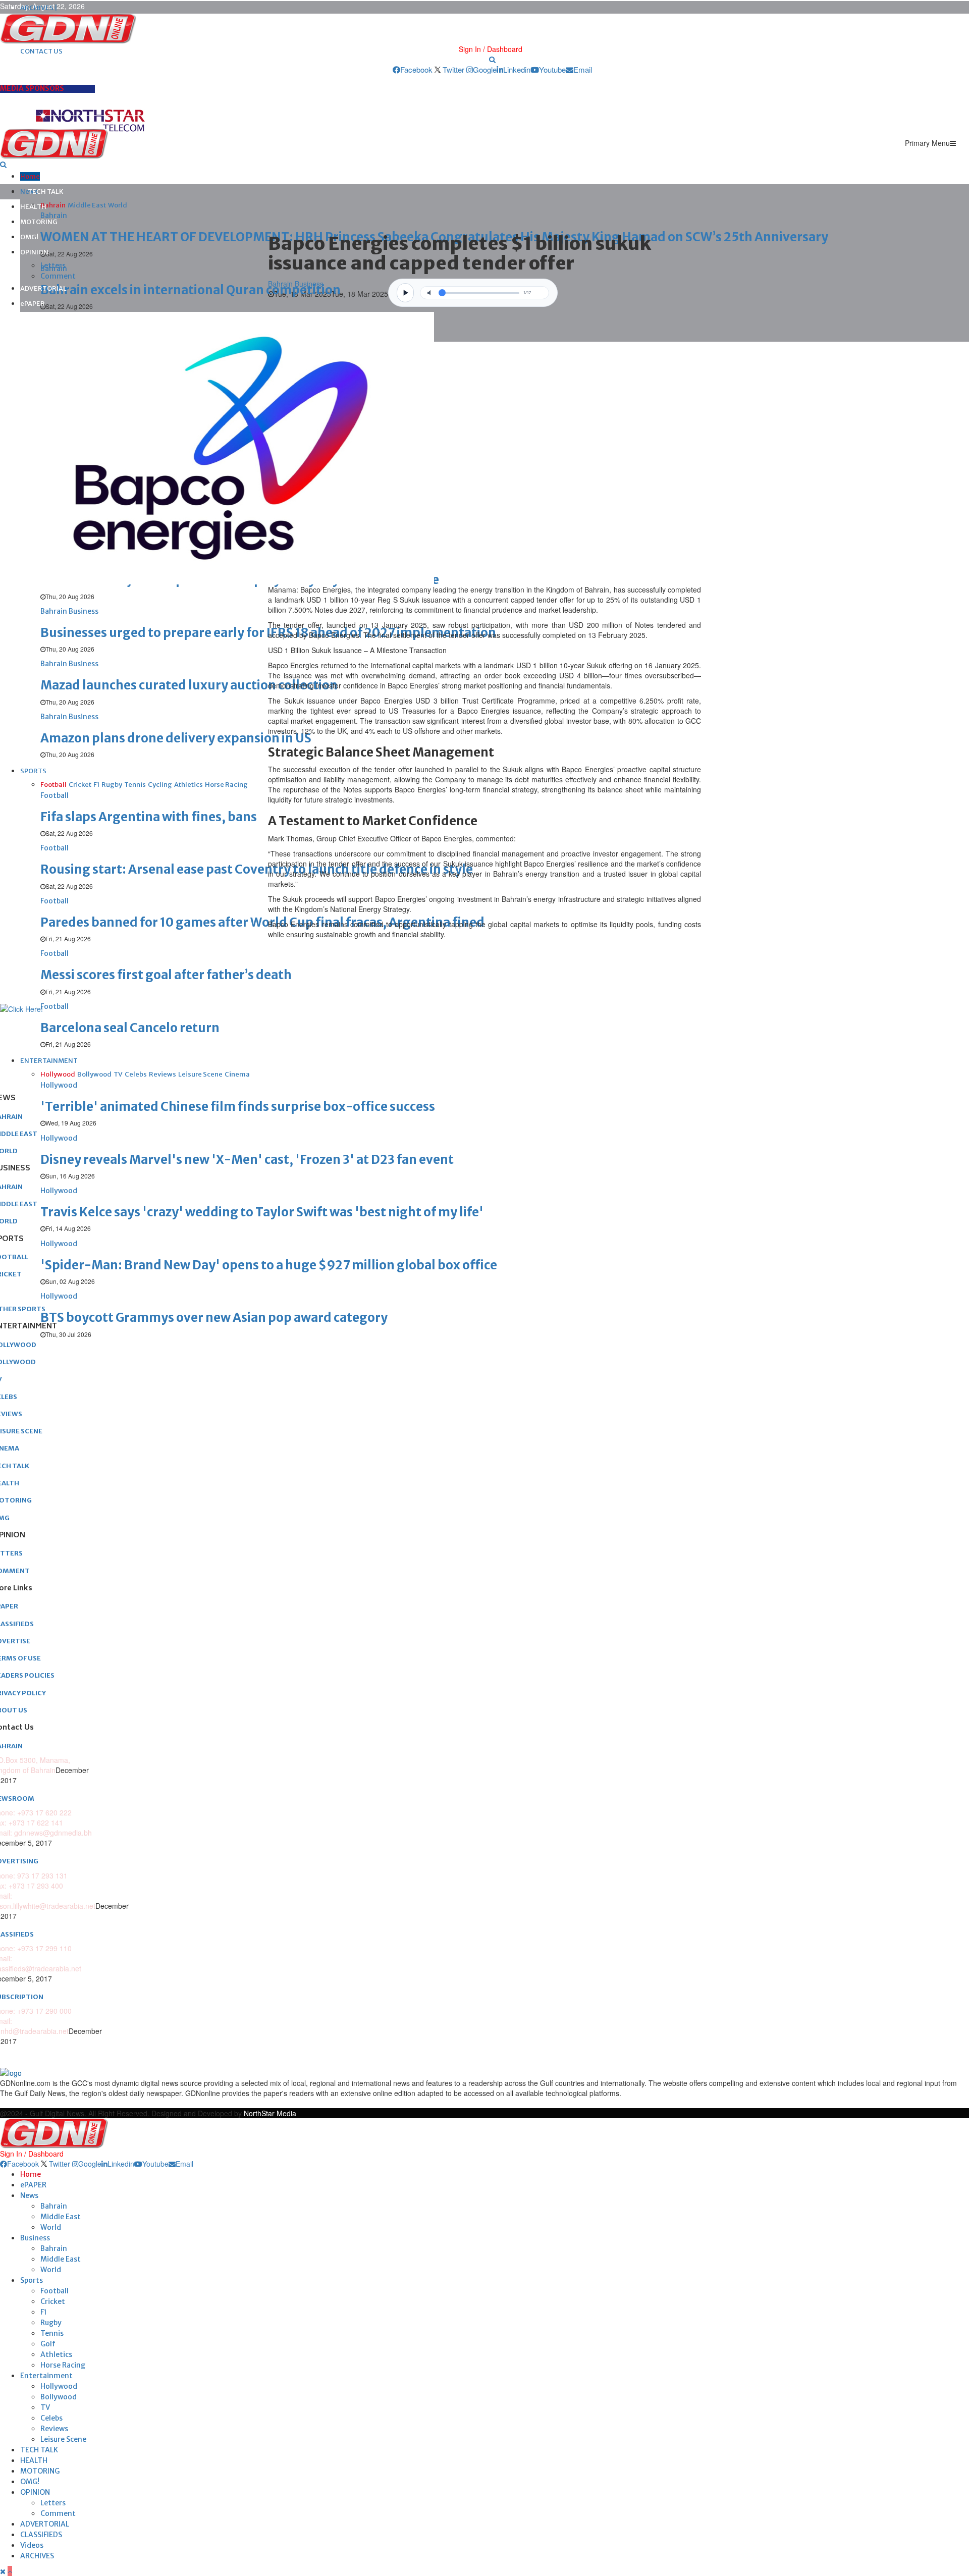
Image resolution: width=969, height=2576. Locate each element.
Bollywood (59, 2397)
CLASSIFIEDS (41, 2535)
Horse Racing (63, 2365)
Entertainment (46, 2376)
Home (30, 176)
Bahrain (54, 2206)
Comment (58, 276)
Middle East (61, 2217)
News (29, 2195)
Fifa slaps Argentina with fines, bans (149, 817)
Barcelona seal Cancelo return (130, 1028)
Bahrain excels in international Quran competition (191, 290)
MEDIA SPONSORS (32, 88)
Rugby (51, 2323)
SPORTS (33, 771)
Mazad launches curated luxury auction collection (189, 685)
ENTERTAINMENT (49, 1061)
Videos (32, 2545)
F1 (44, 2312)
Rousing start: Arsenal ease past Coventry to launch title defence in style (257, 869)
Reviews (54, 2429)
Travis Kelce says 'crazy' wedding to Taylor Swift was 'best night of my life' (262, 1212)
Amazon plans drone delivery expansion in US (176, 738)
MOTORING (39, 222)
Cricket (53, 2301)
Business (35, 2238)
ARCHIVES (37, 2556)
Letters (53, 265)
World (51, 2227)
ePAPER (33, 304)
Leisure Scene (63, 2439)
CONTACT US (41, 51)
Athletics (56, 2354)
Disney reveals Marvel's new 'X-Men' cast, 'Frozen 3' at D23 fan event (247, 1160)
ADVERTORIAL (43, 288)
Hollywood (59, 2386)
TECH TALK (46, 192)
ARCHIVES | (39, 8)
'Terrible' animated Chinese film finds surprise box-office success (238, 1107)
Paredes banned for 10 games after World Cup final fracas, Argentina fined (262, 922)
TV (45, 2407)
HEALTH (33, 207)
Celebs (51, 2418)
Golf (48, 2344)
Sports (32, 2280)
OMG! (29, 237)
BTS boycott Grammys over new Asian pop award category (214, 1318)
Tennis (52, 2333)
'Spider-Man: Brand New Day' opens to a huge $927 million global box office (269, 1265)
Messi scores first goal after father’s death (166, 975)
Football (55, 2291)
